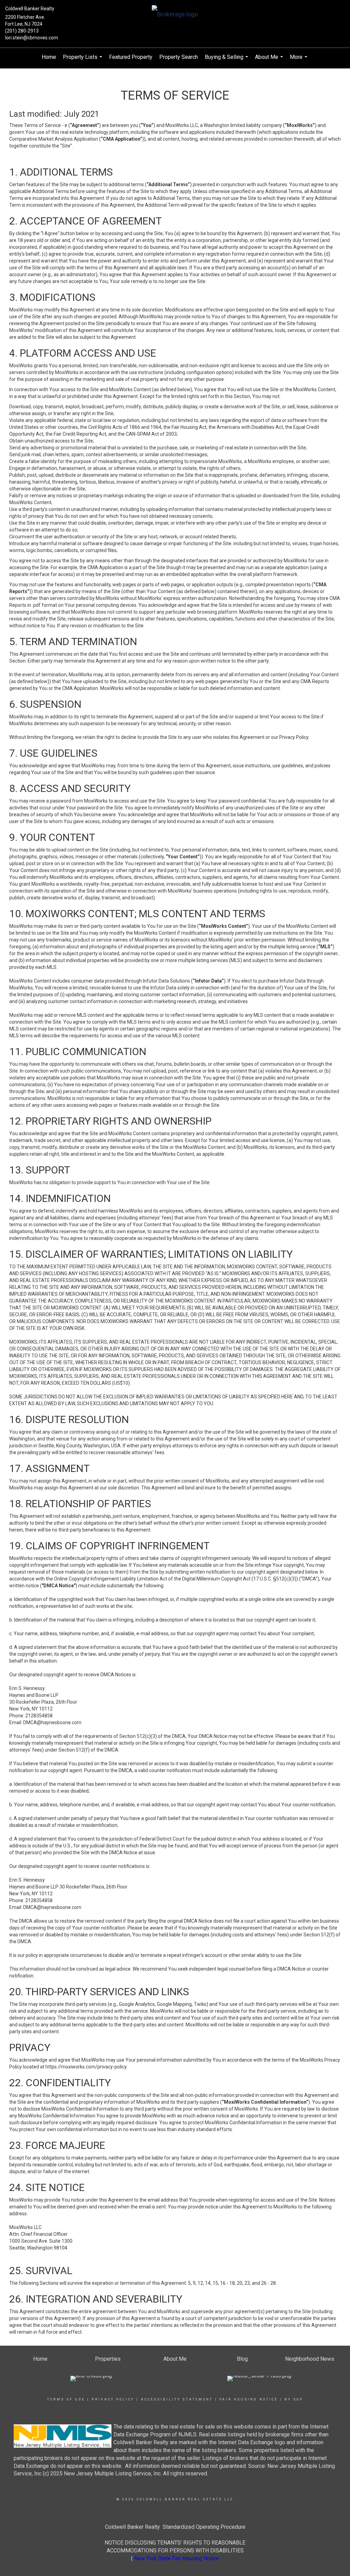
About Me (270, 60)
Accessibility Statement (177, 2399)
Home (49, 57)
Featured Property (131, 57)
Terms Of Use (66, 2399)
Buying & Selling (227, 60)
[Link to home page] (175, 15)
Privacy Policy (113, 2399)
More (299, 60)
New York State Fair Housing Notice (177, 2558)
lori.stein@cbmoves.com (32, 38)
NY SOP (294, 2399)
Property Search (179, 57)
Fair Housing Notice (249, 2399)
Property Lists (83, 60)
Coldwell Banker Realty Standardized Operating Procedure (175, 2527)
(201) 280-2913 (22, 31)
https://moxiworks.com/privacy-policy (86, 2067)
